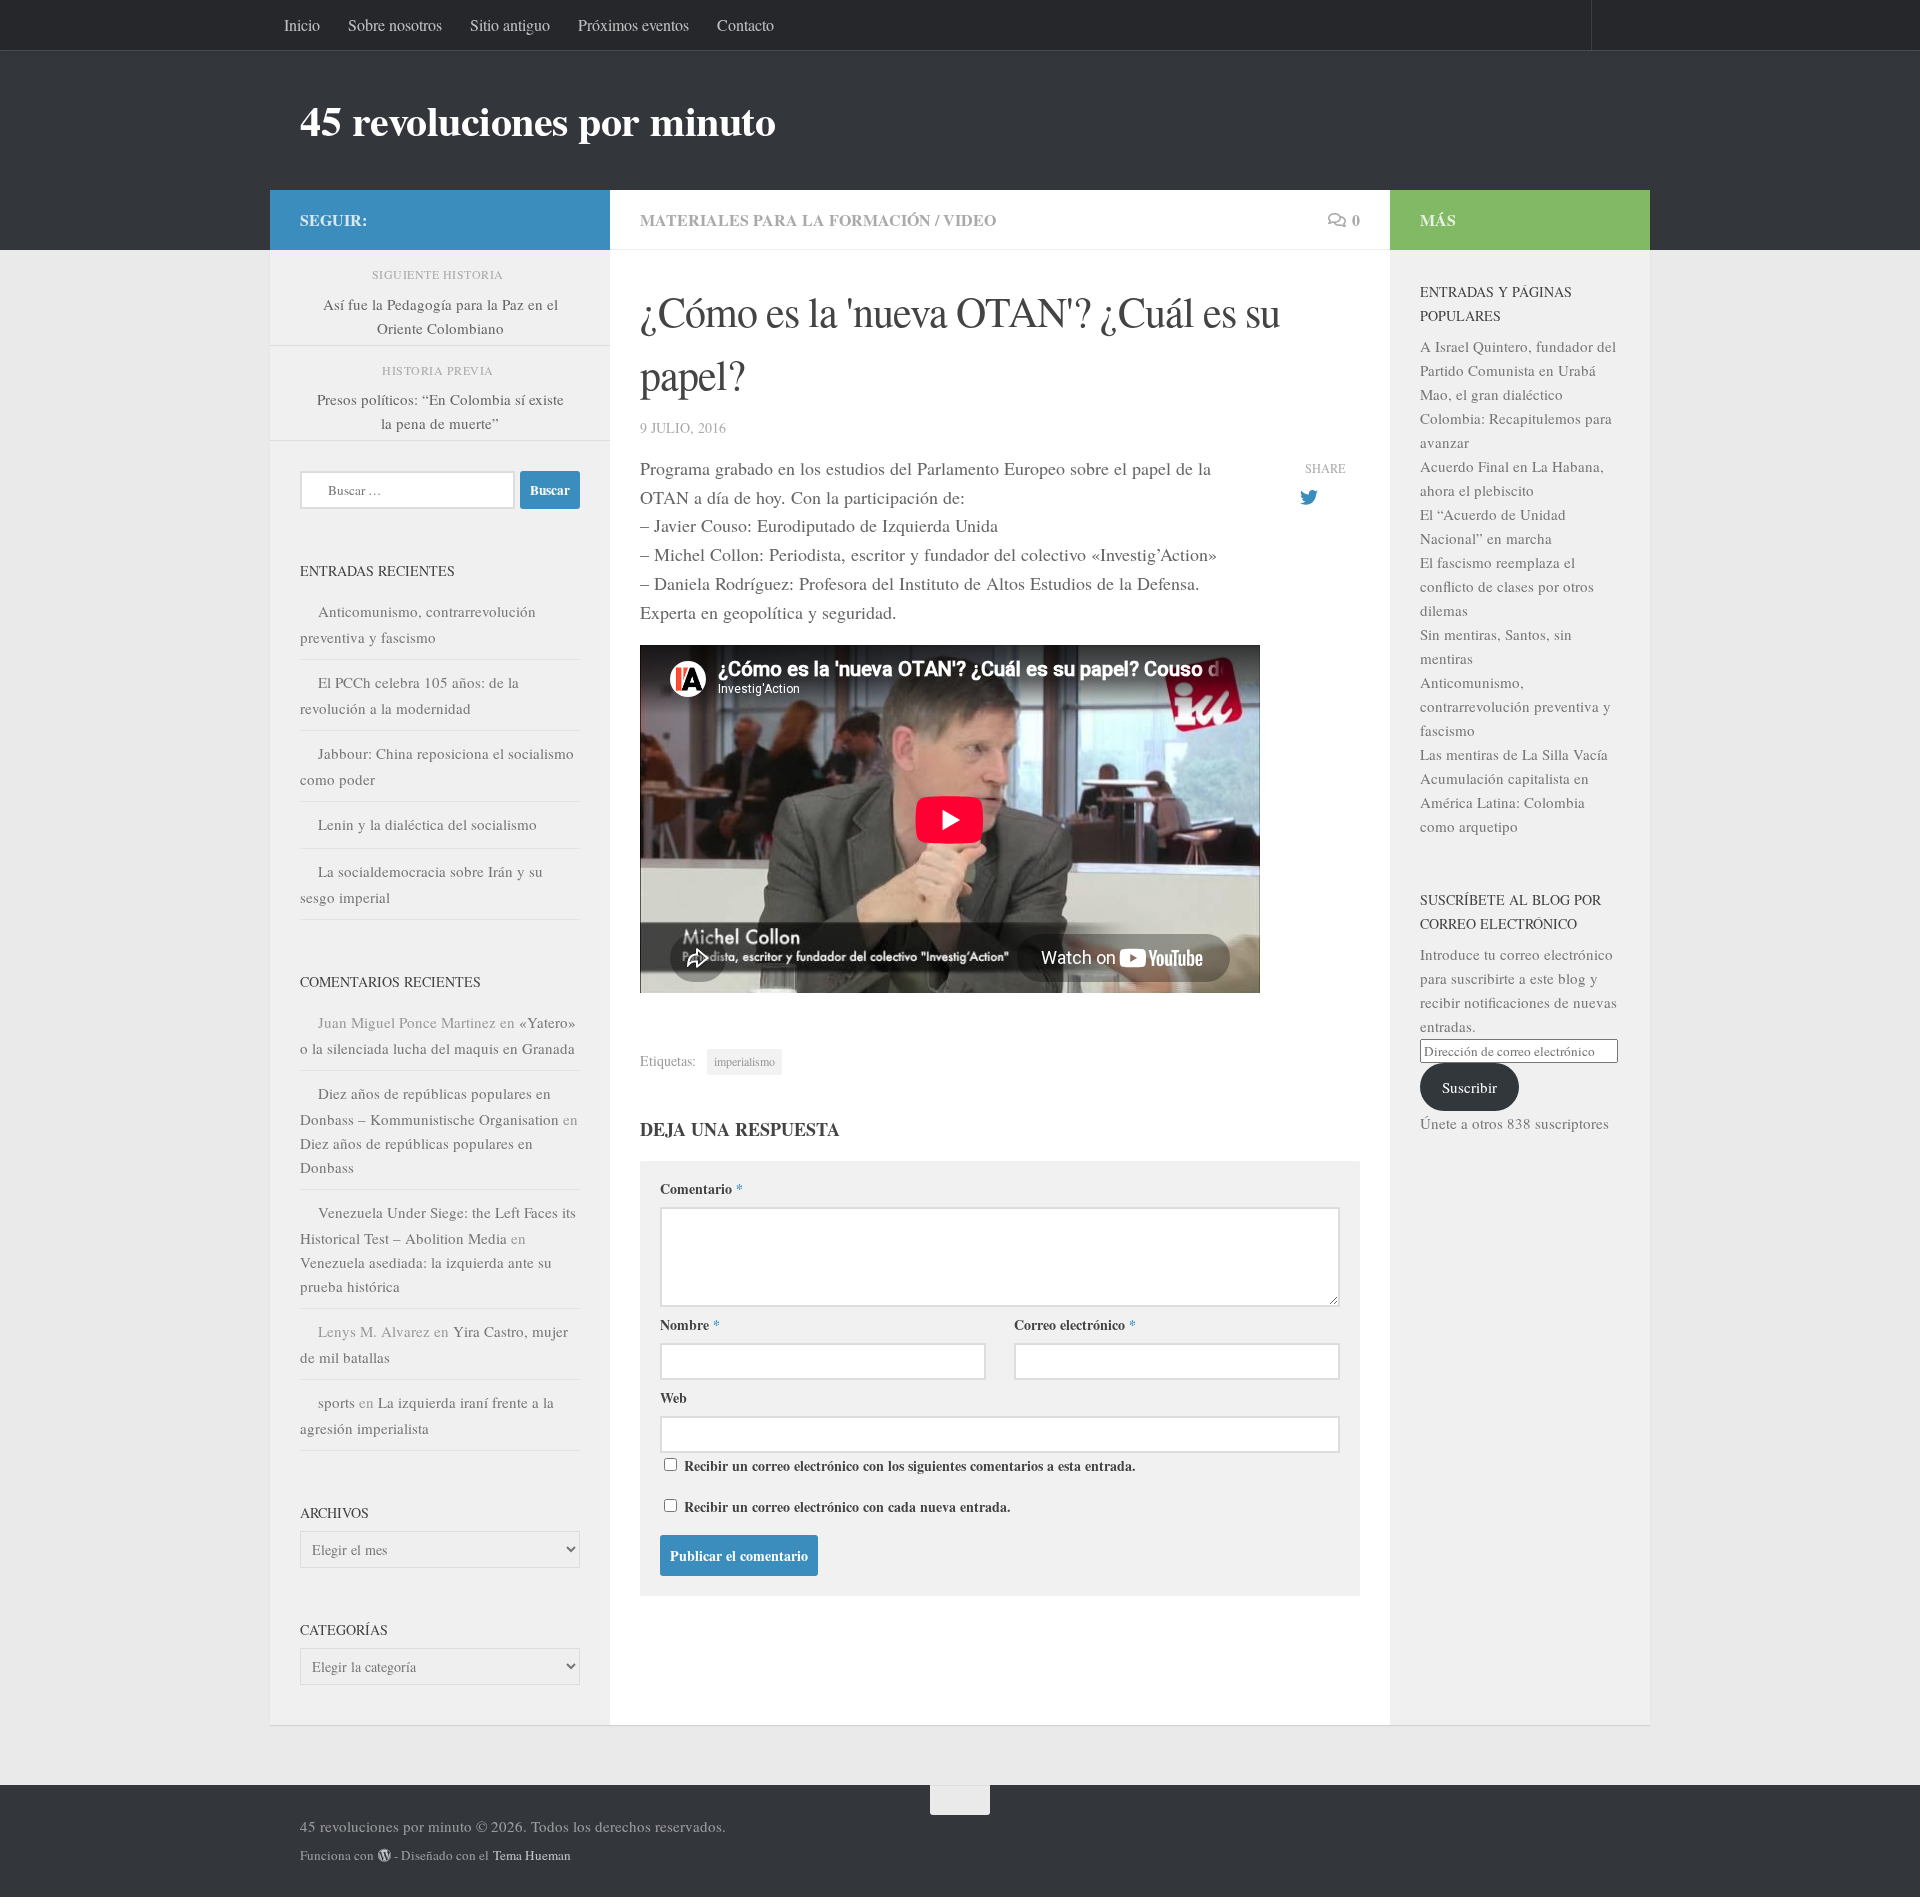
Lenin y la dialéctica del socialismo (427, 824)
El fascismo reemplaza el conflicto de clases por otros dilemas (1507, 586)
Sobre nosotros (395, 24)
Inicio (302, 24)
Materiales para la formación (785, 219)
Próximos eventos (633, 24)
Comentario (701, 1188)
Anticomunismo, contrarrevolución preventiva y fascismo (1515, 706)
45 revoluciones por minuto (537, 120)
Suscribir (1469, 1087)
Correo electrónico (1075, 1324)
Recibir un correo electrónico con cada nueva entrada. (847, 1506)
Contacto (745, 24)
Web (673, 1397)
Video (969, 219)
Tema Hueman (532, 1855)
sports (336, 1402)
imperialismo (744, 1061)
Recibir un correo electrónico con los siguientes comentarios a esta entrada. (910, 1465)
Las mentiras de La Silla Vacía (1514, 754)
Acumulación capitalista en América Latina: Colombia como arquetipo (1504, 802)
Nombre (690, 1324)
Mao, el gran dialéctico (1491, 394)
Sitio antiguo (510, 24)
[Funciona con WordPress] (384, 1855)
